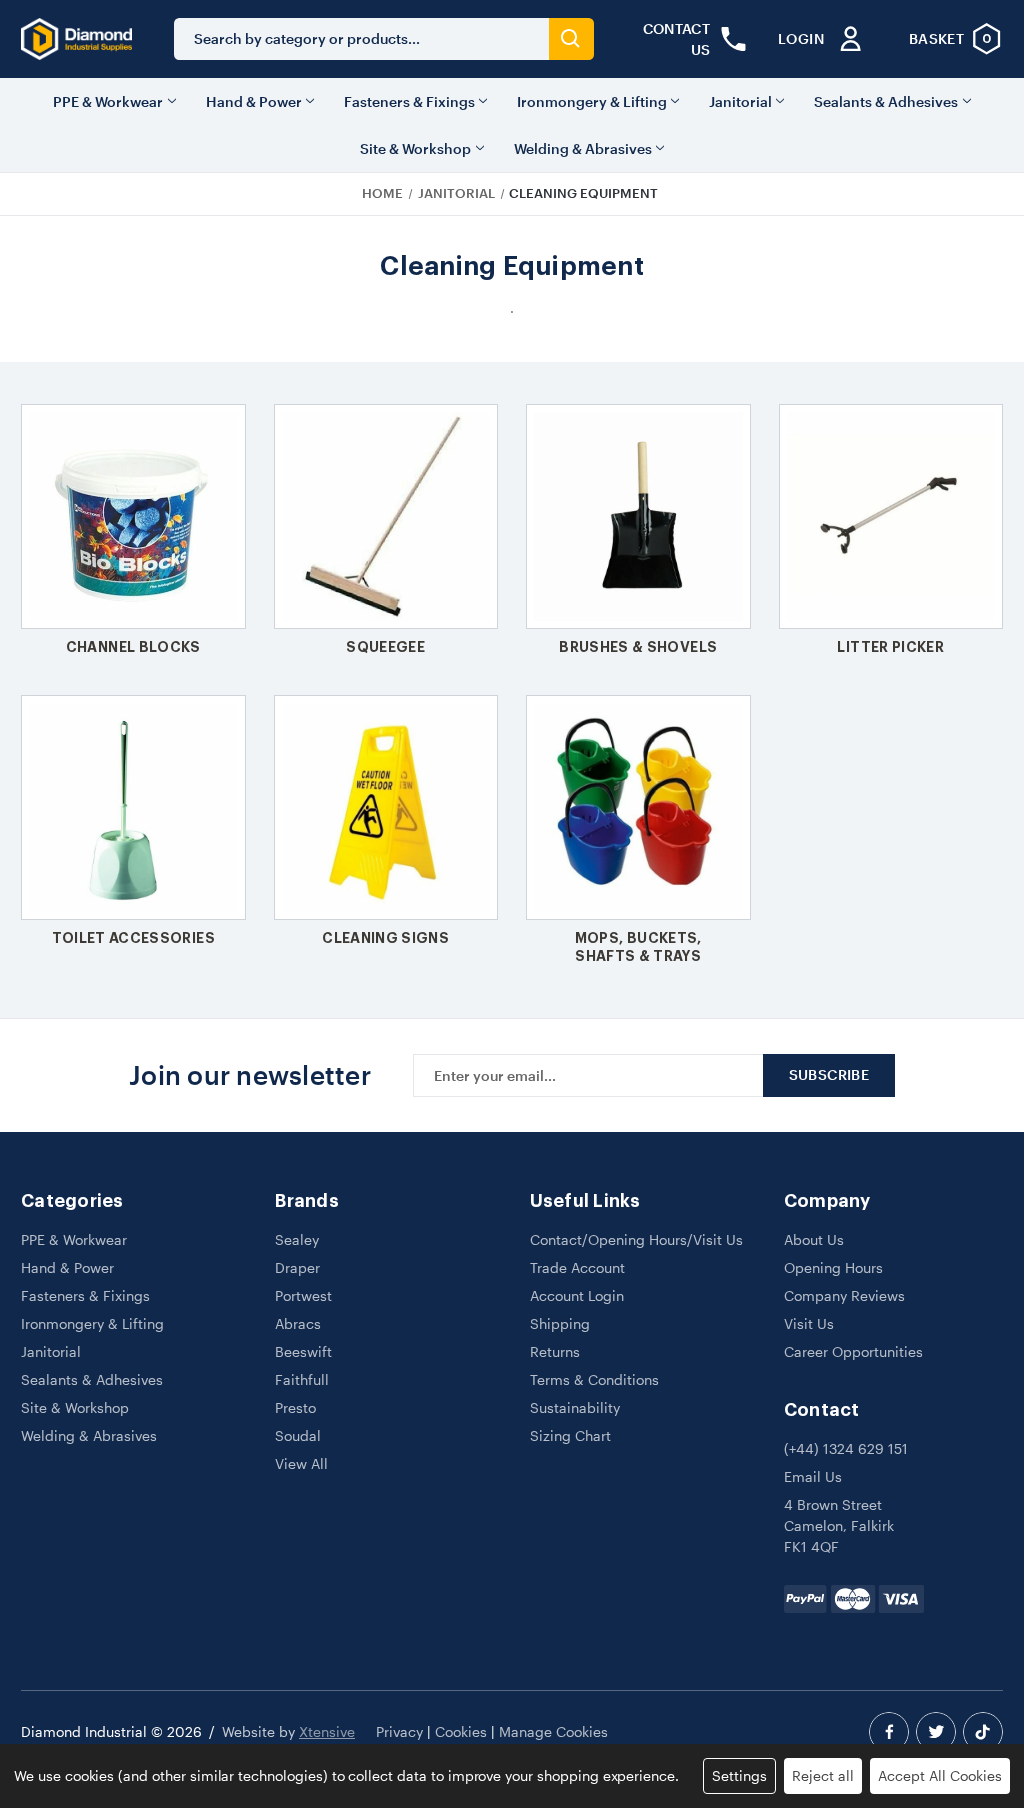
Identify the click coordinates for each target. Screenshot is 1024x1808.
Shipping (560, 1323)
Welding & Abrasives (583, 148)
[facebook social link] (889, 1732)
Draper (297, 1267)
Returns (555, 1351)
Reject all (823, 1775)
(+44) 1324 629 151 (846, 1448)
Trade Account (577, 1267)
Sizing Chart (570, 1435)
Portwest (303, 1295)
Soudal (298, 1435)
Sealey (297, 1239)
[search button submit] (571, 39)
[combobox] (361, 39)
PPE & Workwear (108, 101)
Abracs (298, 1323)
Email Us (813, 1476)
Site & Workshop (415, 148)
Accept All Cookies (940, 1775)
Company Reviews (844, 1295)
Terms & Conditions (594, 1379)
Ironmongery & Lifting (592, 101)
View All (301, 1463)
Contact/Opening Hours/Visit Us (636, 1239)
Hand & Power (254, 101)
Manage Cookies (553, 1731)
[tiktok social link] (983, 1732)
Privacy (399, 1731)
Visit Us (809, 1323)
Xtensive (327, 1731)
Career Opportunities (853, 1351)
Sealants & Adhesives (886, 101)
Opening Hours (833, 1267)
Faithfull (302, 1379)
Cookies (461, 1731)
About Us (814, 1239)
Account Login (577, 1295)
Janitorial (740, 101)
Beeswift (303, 1351)
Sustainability (575, 1407)
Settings (739, 1775)
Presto (295, 1407)
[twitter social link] (936, 1732)
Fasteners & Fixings (409, 101)
